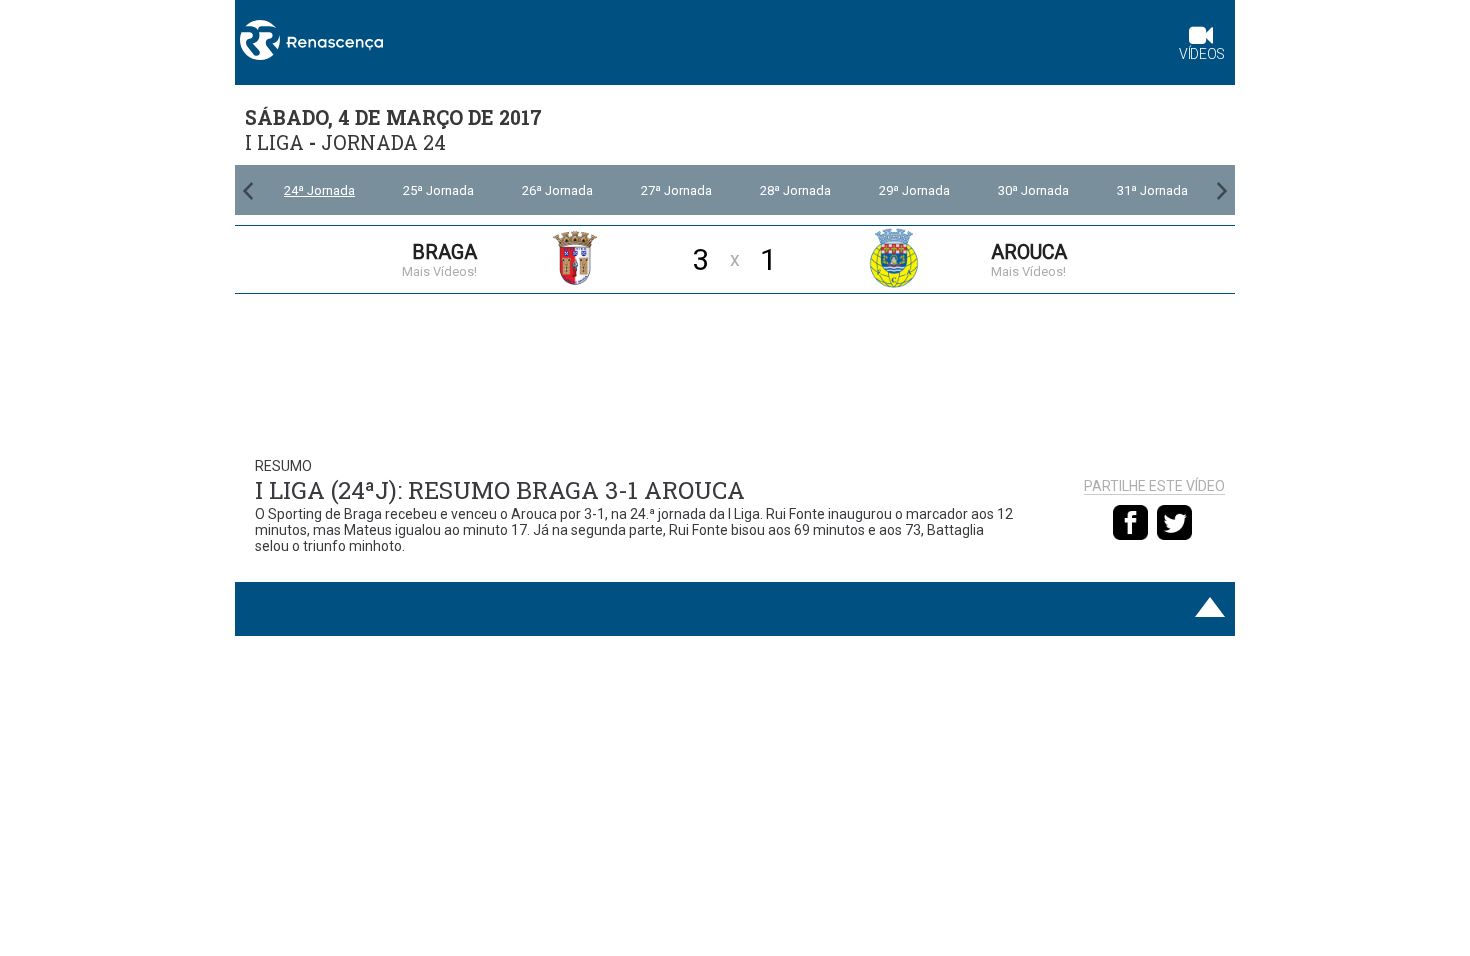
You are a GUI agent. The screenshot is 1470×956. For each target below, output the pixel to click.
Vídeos (1202, 54)
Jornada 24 (383, 142)
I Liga (274, 142)
